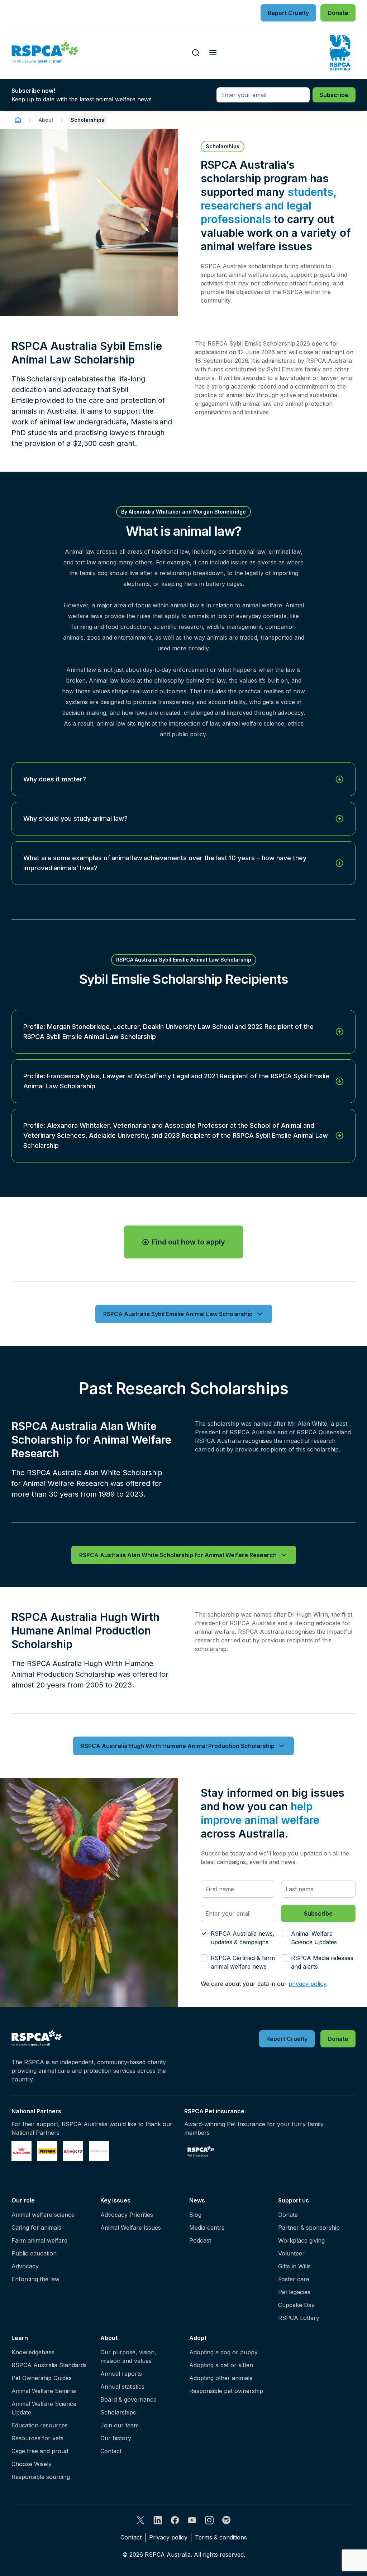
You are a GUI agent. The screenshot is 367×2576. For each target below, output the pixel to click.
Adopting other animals (221, 2378)
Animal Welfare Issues (131, 2228)
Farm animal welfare (39, 2240)
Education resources (40, 2425)
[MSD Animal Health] (73, 2151)
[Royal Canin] (22, 2151)
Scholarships (118, 2412)
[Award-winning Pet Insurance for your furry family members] (201, 2151)
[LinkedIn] (158, 2520)
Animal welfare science (43, 2215)
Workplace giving (301, 2240)
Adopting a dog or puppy (223, 2352)
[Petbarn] (47, 2151)
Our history (116, 2438)
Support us (294, 2200)
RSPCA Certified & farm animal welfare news (243, 1962)
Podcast (200, 2240)
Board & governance (128, 2399)
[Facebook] (175, 2520)
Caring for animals (36, 2228)
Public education (34, 2253)
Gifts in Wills (294, 2266)
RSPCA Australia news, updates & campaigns (243, 1938)
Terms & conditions (221, 2537)
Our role (23, 2200)
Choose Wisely (32, 2464)
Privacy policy (168, 2537)
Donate (288, 2215)
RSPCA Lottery (299, 2318)
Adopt (198, 2338)
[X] (140, 2520)
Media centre (207, 2228)
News (197, 2200)
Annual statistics (122, 2387)
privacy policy (307, 1984)
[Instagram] (209, 2520)
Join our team (120, 2425)
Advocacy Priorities (127, 2215)
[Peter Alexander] (99, 2151)
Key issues (115, 2200)
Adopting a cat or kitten (221, 2365)
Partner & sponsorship (309, 2228)
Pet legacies (294, 2292)
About (46, 120)
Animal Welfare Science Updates (314, 1938)
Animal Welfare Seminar (44, 2391)
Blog (195, 2215)
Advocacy (25, 2266)
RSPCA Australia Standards (49, 2365)
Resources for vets (37, 2438)
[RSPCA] (45, 53)
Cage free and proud (40, 2451)
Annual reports (121, 2374)
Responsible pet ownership (226, 2391)
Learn (20, 2338)
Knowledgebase (33, 2352)
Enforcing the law (35, 2279)
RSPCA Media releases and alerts (322, 1962)
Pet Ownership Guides (42, 2378)
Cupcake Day (296, 2305)
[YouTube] (192, 2520)
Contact (111, 2451)
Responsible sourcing (41, 2477)
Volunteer (291, 2253)
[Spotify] (227, 2520)
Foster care (294, 2279)
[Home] (18, 120)
